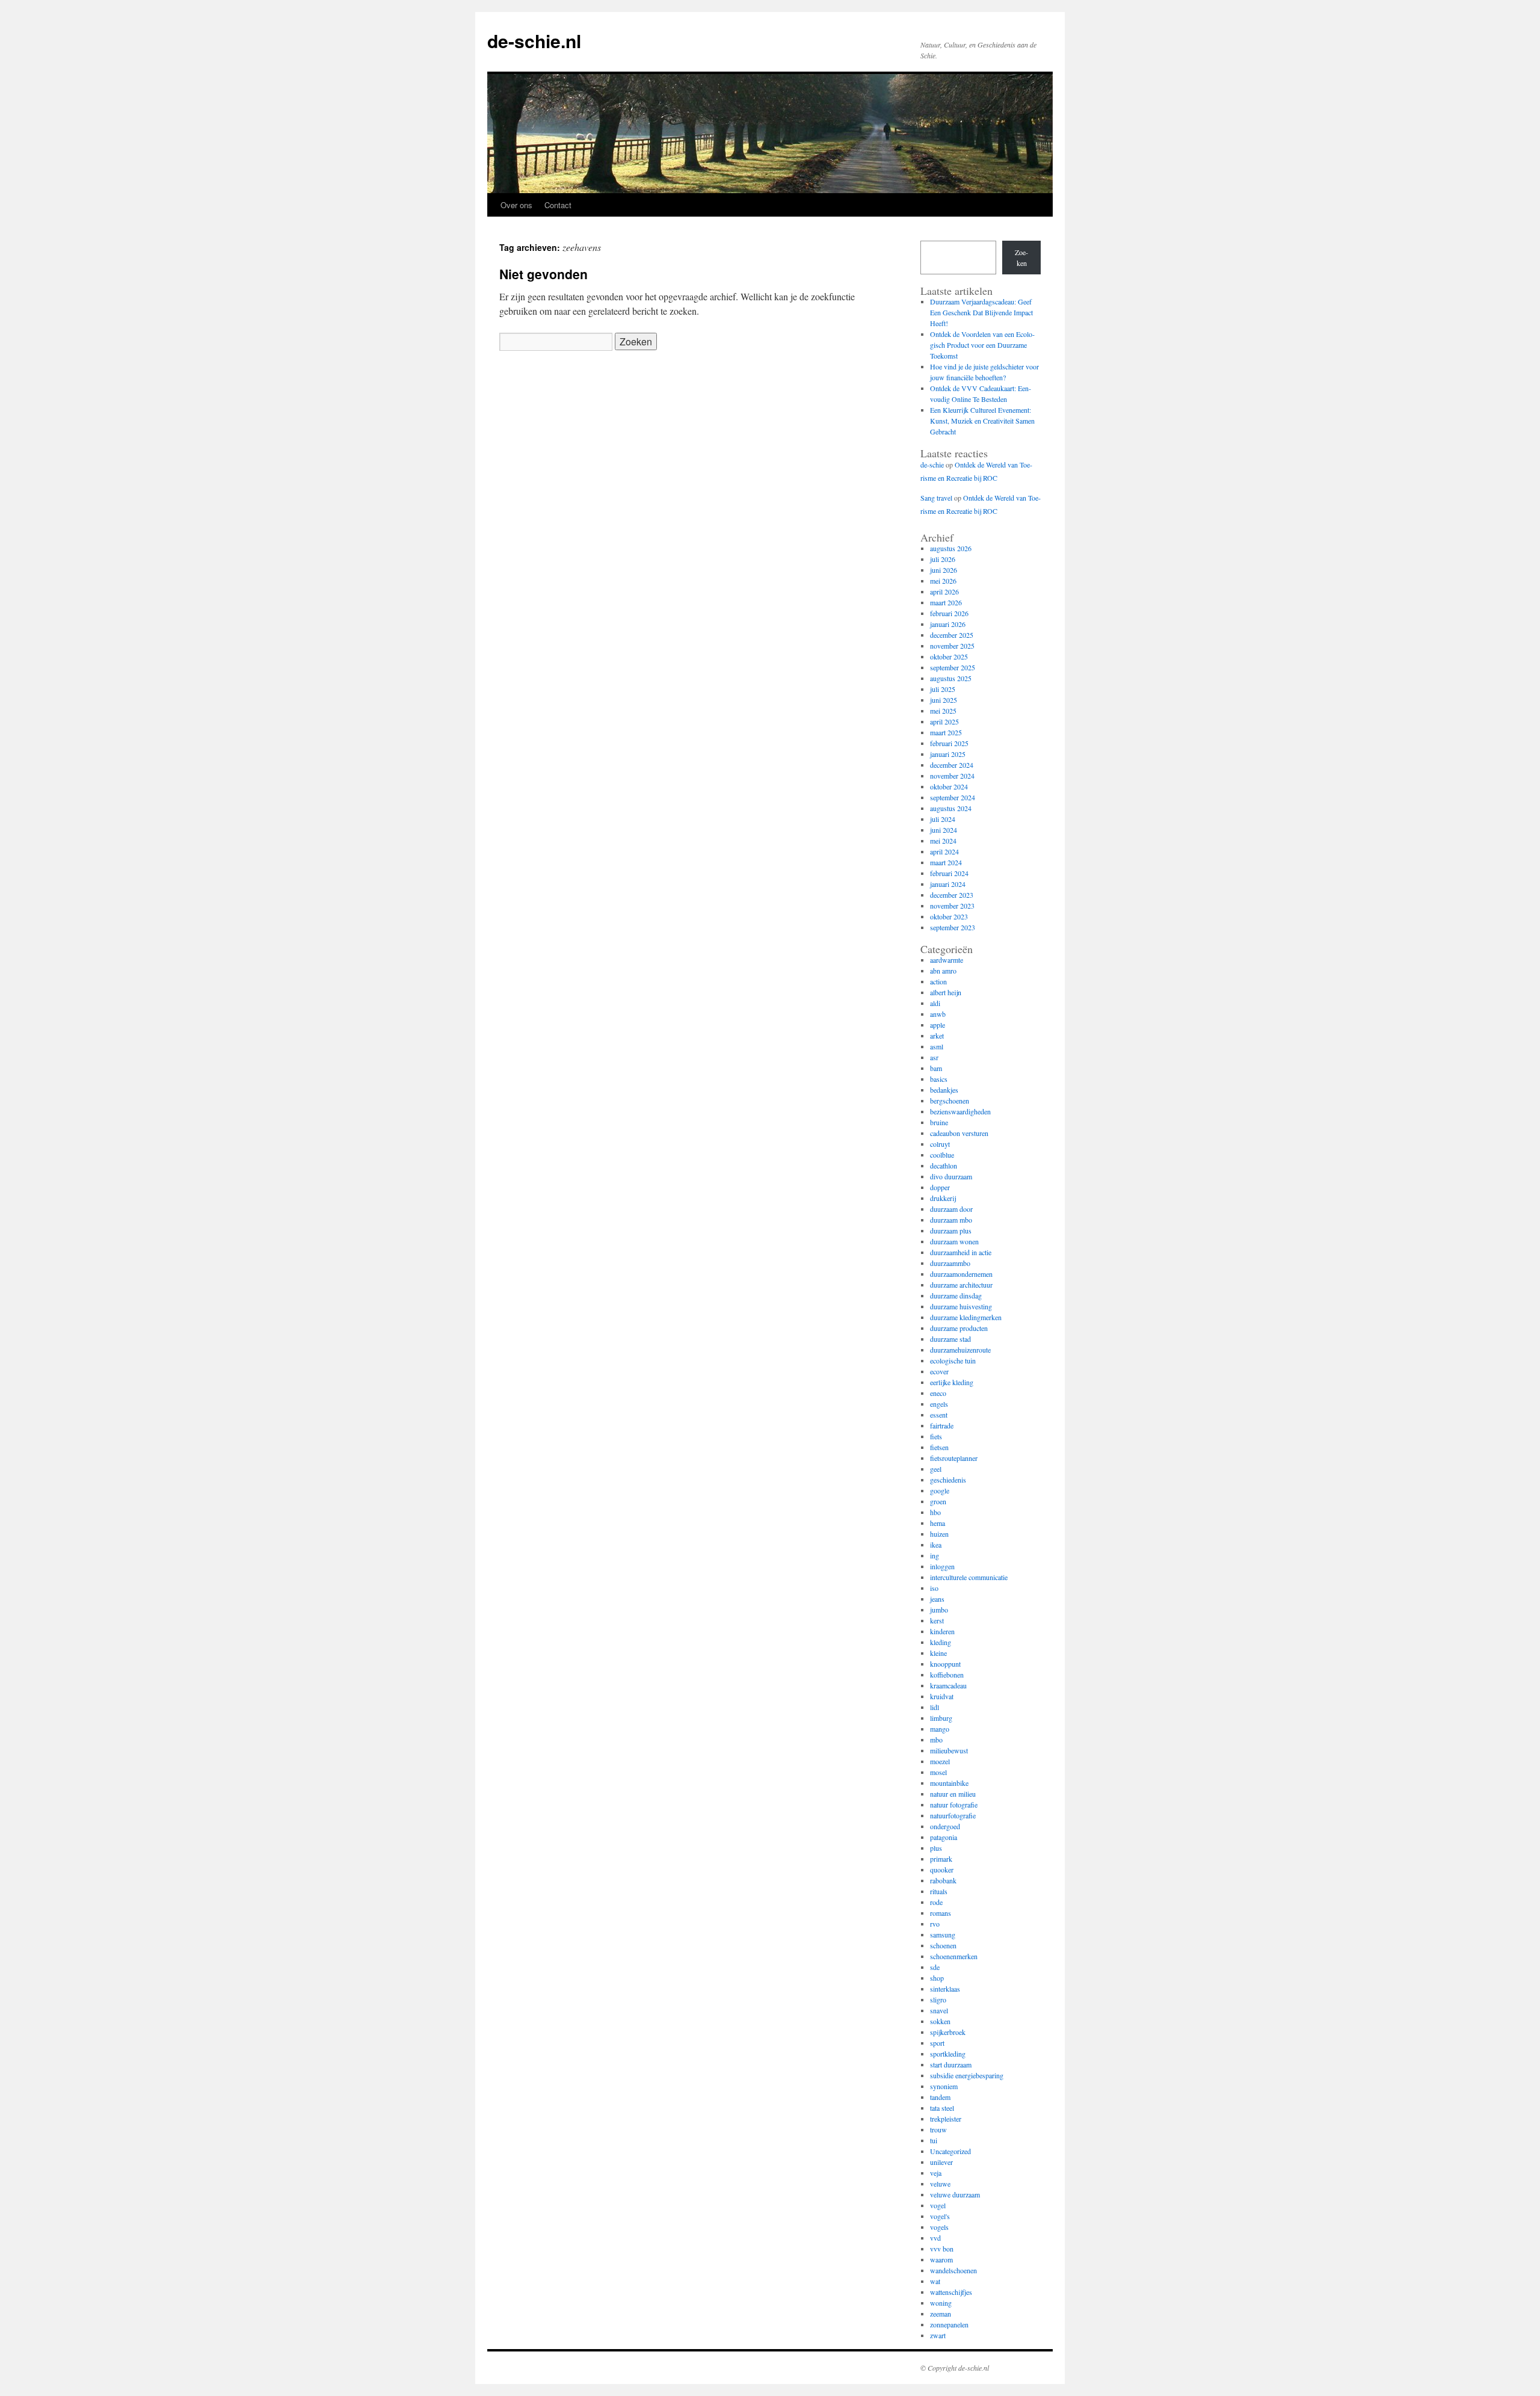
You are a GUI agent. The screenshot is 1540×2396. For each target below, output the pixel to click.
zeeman (941, 2314)
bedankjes (944, 1090)
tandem (940, 2097)
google (940, 1490)
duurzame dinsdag (956, 1295)
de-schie (932, 465)
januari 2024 (948, 884)
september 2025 (953, 667)
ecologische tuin (953, 1360)
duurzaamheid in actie (961, 1252)
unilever (941, 2162)
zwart (938, 2335)
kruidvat (942, 1696)
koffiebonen (947, 1675)
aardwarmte (947, 960)
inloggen (942, 1566)
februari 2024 (949, 873)
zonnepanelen (949, 2324)
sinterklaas (945, 1989)
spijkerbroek (948, 2032)
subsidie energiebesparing (967, 2075)
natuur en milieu (953, 1794)
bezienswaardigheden (960, 1111)
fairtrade (942, 1425)
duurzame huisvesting (961, 1306)
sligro (938, 1999)
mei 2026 (943, 581)
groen (938, 1501)
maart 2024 (946, 862)
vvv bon (942, 2249)
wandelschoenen (953, 2270)
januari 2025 (948, 754)
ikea (936, 1545)
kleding (941, 1642)
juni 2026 (944, 570)
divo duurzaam (951, 1176)
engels (939, 1404)
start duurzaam (951, 2064)
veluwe (940, 2184)
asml (937, 1046)
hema (938, 1523)
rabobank (943, 1880)
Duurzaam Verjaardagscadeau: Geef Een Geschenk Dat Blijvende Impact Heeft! (981, 312)
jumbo (939, 1610)
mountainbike (949, 1783)
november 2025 (952, 646)
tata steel (942, 2108)
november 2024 (952, 776)
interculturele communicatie (969, 1577)
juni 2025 (944, 700)
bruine (939, 1122)
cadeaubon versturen (959, 1133)
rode (936, 1902)
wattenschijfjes (951, 2292)
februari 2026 (949, 613)
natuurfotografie (953, 1815)
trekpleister (946, 2119)
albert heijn (946, 992)
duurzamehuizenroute (960, 1350)
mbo (936, 1740)
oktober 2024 (949, 786)
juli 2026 (943, 559)
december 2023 (952, 895)
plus (936, 1848)
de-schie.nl (534, 41)
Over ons (516, 205)
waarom (941, 2259)
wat (935, 2281)
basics (939, 1079)
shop (937, 1978)
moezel (940, 1761)
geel (936, 1469)
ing (935, 1555)
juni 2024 (944, 830)
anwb (938, 1014)
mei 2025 (943, 711)
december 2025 (952, 635)
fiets (936, 1436)
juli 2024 (943, 819)
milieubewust (949, 1750)
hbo (935, 1512)
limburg (941, 1718)
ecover (939, 1371)
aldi (935, 1003)
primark (941, 1859)
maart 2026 (946, 602)
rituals (939, 1891)
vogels (939, 2227)
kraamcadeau (948, 1685)
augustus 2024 (951, 808)
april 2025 (944, 721)
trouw (938, 2129)
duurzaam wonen (954, 1241)
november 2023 (952, 906)
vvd (935, 2238)
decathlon (944, 1166)
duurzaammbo (950, 1263)
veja (936, 2173)
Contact (558, 205)
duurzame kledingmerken (966, 1317)
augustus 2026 (951, 548)
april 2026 (944, 591)
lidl (935, 1707)
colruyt (940, 1144)
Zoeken (1021, 258)
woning (941, 2303)
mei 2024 (943, 841)
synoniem (944, 2086)
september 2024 (953, 797)
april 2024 (944, 851)
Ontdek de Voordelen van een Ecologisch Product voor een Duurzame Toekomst (982, 345)
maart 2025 (946, 732)
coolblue (942, 1155)
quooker (942, 1870)
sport (937, 2043)
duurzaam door (951, 1209)
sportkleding (948, 2054)
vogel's (940, 2216)
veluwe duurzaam (955, 2194)
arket (937, 1036)
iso (934, 1588)
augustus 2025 (951, 678)
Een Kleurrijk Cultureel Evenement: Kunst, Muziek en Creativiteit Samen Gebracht (982, 421)
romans (941, 1913)
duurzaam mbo (951, 1220)
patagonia (944, 1837)
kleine (938, 1653)
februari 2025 (949, 743)
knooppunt (945, 1664)
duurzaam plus (951, 1230)
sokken (940, 2021)
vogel (938, 2205)
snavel (939, 2010)
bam (936, 1068)
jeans (937, 1599)
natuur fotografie (954, 1805)
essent (939, 1415)
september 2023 (953, 927)
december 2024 (952, 765)
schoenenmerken (954, 1956)
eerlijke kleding (952, 1382)
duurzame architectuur (961, 1285)
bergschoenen (950, 1101)
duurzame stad (950, 1339)
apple (938, 1025)
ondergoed (945, 1826)
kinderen (942, 1631)
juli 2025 (943, 689)
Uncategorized (950, 2151)
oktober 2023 (949, 916)
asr (934, 1057)
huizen (939, 1534)
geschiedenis (948, 1480)
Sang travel (936, 498)
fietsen (939, 1447)
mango (940, 1729)
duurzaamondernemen (961, 1274)
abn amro (943, 971)
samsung (943, 1934)
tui (934, 2140)
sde (935, 1967)
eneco (938, 1393)
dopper (940, 1187)
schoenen (943, 1945)
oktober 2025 (949, 656)
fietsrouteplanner (954, 1458)
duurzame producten (959, 1328)
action (938, 981)
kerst (937, 1620)
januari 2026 (948, 624)
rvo (935, 1924)
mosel (938, 1772)
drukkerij (943, 1198)
